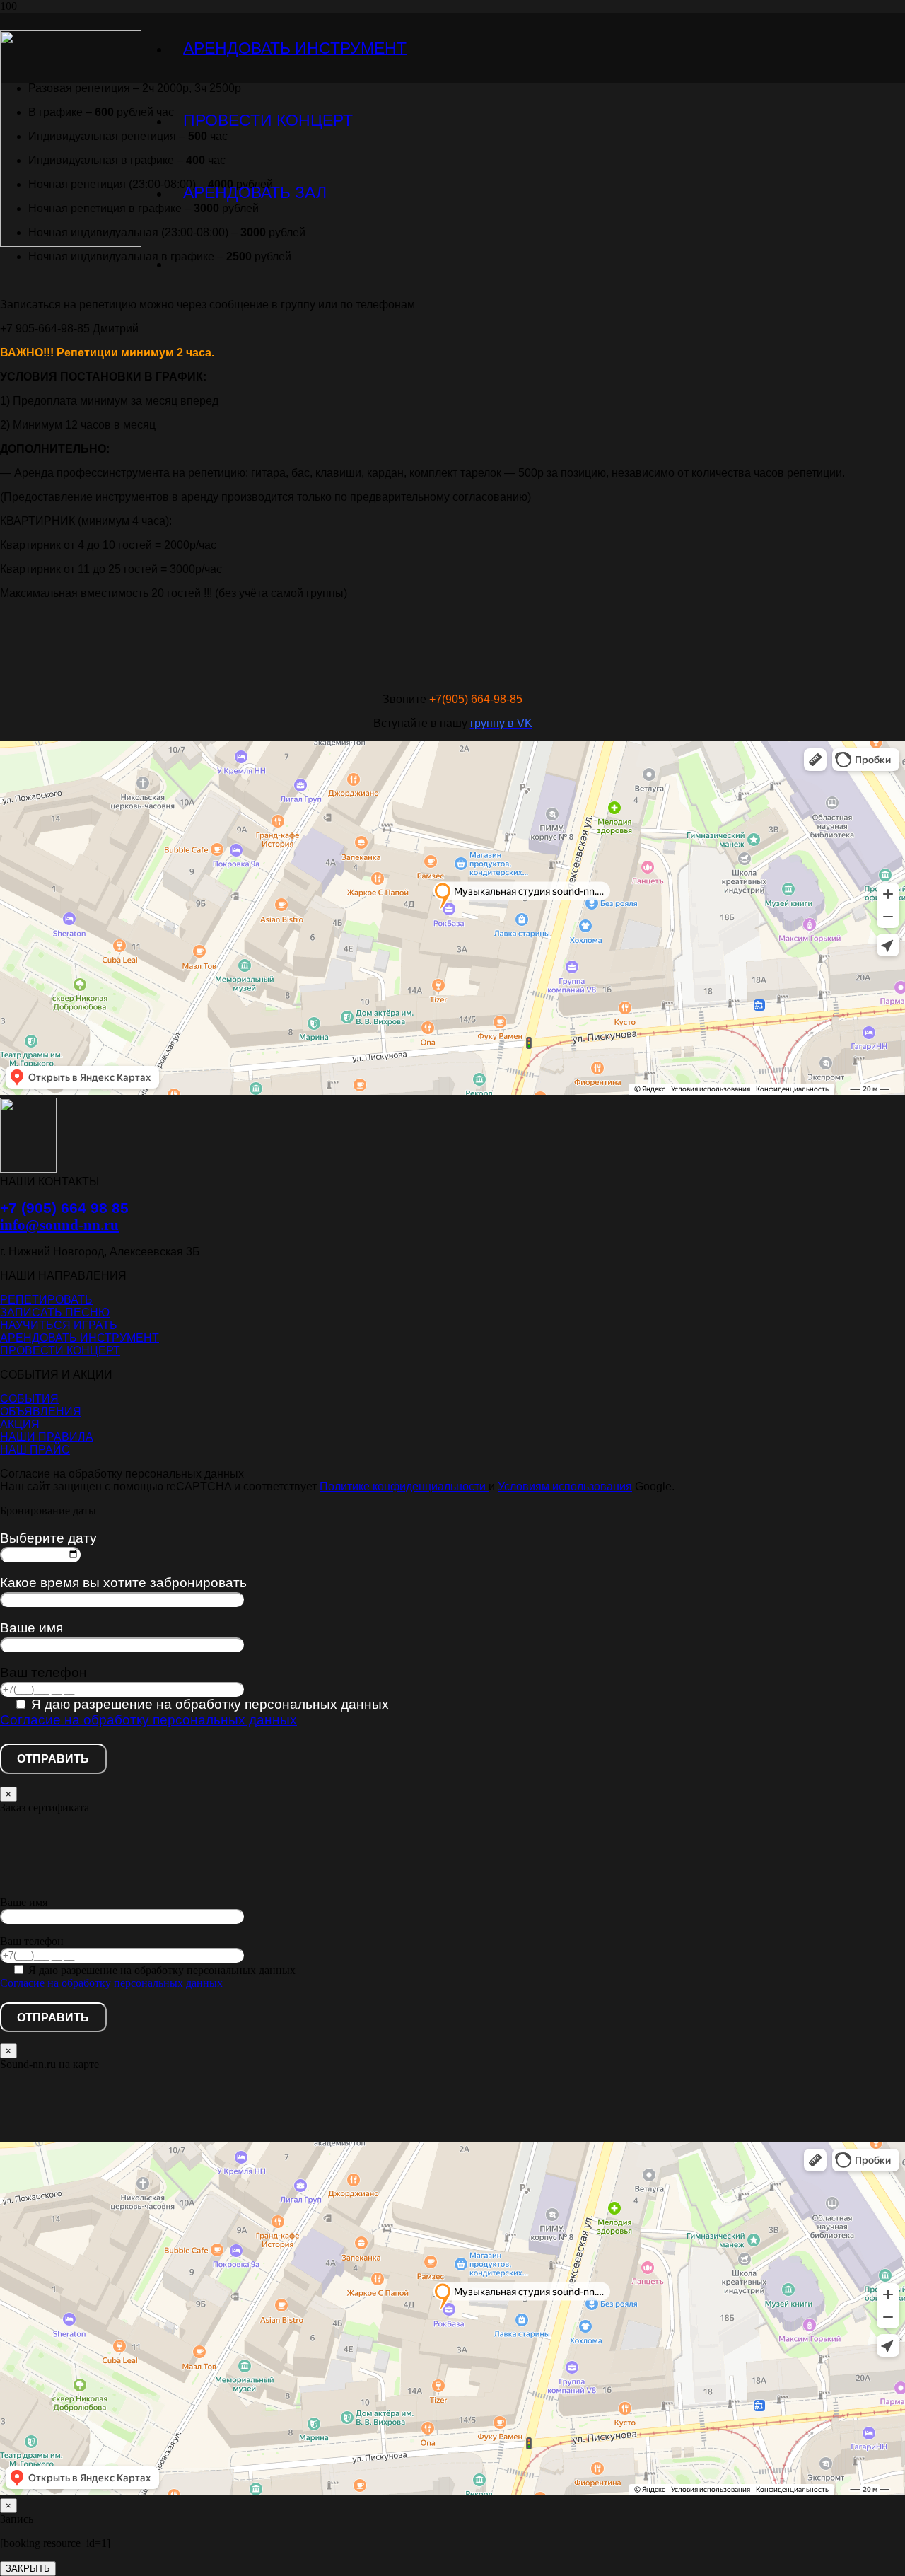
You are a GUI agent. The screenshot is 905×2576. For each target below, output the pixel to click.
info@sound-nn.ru (59, 1225)
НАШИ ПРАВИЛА (47, 1437)
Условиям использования (565, 1486)
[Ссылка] (71, 243)
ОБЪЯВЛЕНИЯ (41, 1411)
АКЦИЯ (20, 1424)
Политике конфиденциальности (404, 1486)
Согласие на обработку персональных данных (148, 1720)
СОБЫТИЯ (29, 1399)
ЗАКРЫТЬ (28, 2569)
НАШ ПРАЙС (35, 1450)
